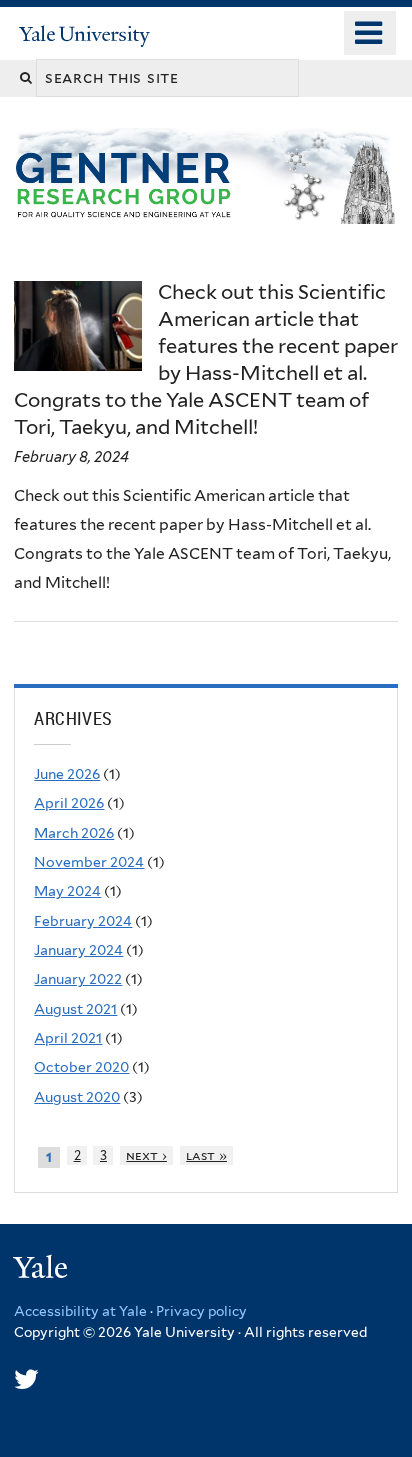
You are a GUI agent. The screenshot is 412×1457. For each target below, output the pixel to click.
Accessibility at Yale (80, 1311)
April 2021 (68, 1038)
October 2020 (81, 1067)
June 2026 (67, 774)
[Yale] (43, 1270)
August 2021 (75, 1009)
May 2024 (67, 891)
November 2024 (89, 862)
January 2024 (78, 950)
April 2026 (69, 803)
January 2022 (78, 979)
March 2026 (74, 833)
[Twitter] (26, 1379)
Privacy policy (201, 1311)
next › (146, 1155)
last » (206, 1155)
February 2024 (83, 921)
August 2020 (77, 1097)
